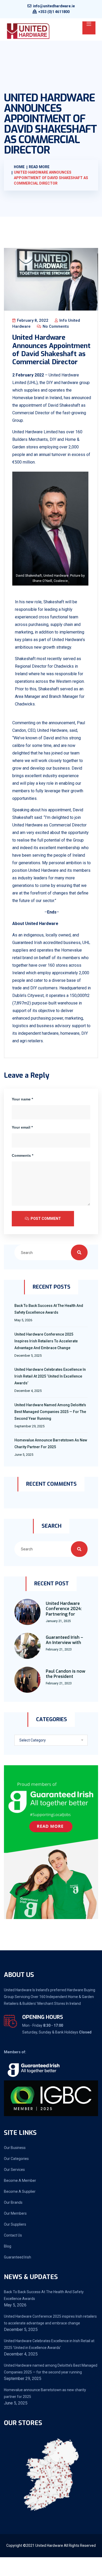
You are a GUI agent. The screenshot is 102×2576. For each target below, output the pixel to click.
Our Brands (13, 2202)
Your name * (22, 1099)
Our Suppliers (15, 2224)
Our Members (15, 2213)
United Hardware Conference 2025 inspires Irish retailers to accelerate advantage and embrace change (46, 1341)
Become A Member (20, 2181)
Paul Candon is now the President (66, 1674)
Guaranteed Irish (18, 2257)
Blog (8, 2246)
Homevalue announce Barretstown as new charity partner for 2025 (51, 1444)
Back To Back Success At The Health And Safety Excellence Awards (49, 1309)
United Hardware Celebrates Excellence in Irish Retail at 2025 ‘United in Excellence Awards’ (50, 1376)
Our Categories (16, 2159)
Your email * (22, 1127)
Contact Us (13, 2235)
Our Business (15, 2148)
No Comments (55, 326)
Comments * (22, 1155)
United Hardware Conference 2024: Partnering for (64, 1609)
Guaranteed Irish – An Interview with (64, 1640)
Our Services (14, 2170)
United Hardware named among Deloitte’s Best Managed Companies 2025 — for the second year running (50, 1412)
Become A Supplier (20, 2191)
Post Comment (45, 1219)
